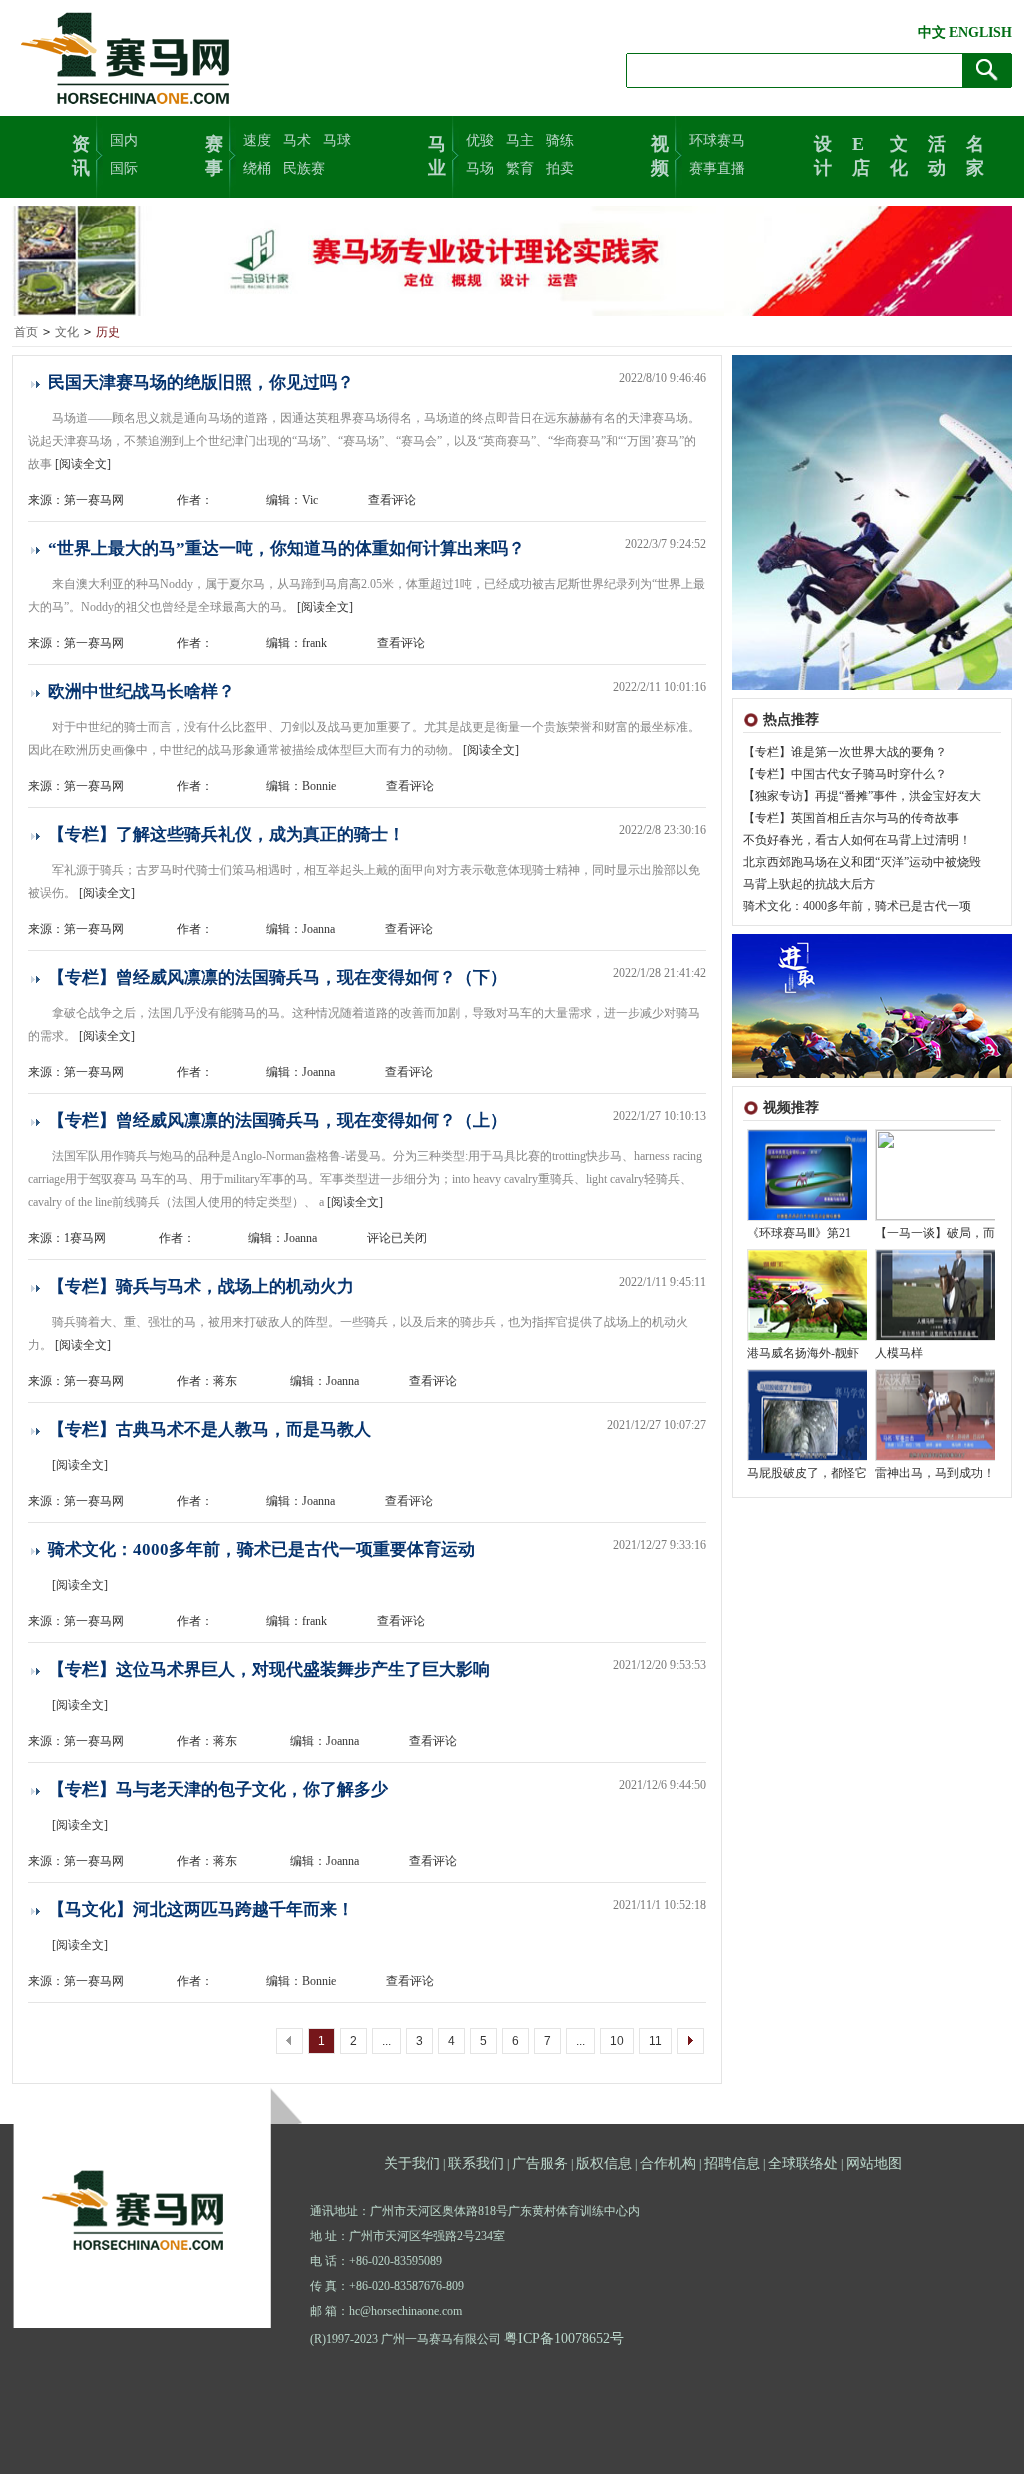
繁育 (520, 168)
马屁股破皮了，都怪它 (807, 1473)
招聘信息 (732, 2163)
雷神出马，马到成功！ (935, 1473)
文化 (899, 154)
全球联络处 (803, 2163)
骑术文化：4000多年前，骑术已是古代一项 (857, 906)
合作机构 (668, 2163)
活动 (937, 154)
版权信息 (604, 2163)
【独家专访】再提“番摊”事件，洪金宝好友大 (862, 796)
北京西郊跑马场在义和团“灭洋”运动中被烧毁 (862, 862)
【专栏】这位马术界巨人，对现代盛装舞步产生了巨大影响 (269, 1669)
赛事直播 (717, 168)
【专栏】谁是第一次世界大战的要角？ (845, 752)
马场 (480, 168)
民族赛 (304, 168)
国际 (124, 168)
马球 (337, 140)
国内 (124, 140)
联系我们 (476, 2163)
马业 (437, 154)
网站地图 (874, 2163)
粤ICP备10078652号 (564, 2338)
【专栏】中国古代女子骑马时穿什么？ (845, 774)
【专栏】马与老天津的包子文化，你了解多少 (218, 1789)
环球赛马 (717, 140)
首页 (26, 332)
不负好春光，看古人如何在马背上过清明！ (857, 840)
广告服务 (540, 2163)
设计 (823, 154)
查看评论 (392, 500)
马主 (520, 140)
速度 (257, 140)
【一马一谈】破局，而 (935, 1233)
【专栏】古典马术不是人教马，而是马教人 (209, 1429)
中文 (932, 32)
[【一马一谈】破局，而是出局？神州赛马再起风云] (936, 1216)
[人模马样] (936, 1336)
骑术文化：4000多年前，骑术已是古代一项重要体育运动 (261, 1549)
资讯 (81, 154)
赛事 (214, 154)
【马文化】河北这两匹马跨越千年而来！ (201, 1909)
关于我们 (412, 2163)
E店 (861, 154)
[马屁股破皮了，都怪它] (808, 1456)
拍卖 (560, 168)
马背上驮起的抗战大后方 (809, 884)
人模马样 (899, 1353)
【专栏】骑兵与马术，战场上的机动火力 (201, 1286)
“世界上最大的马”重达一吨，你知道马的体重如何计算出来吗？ (286, 548)
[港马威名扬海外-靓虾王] (808, 1336)
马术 (297, 140)
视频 (660, 154)
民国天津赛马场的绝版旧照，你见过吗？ (201, 382)
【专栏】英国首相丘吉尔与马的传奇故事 (851, 818)
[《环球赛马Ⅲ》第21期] (808, 1216)
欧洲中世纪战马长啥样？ (141, 691)
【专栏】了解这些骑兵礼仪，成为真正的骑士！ (226, 834)
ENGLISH (980, 32)
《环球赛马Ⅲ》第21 (799, 1233)
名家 (975, 154)
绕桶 (257, 168)
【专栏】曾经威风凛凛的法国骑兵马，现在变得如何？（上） (277, 1120)
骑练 (560, 140)
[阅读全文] (83, 464)
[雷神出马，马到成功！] (936, 1456)
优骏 (480, 140)
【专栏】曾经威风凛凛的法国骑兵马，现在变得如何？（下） (277, 977)
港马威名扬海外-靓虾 (803, 1353)
